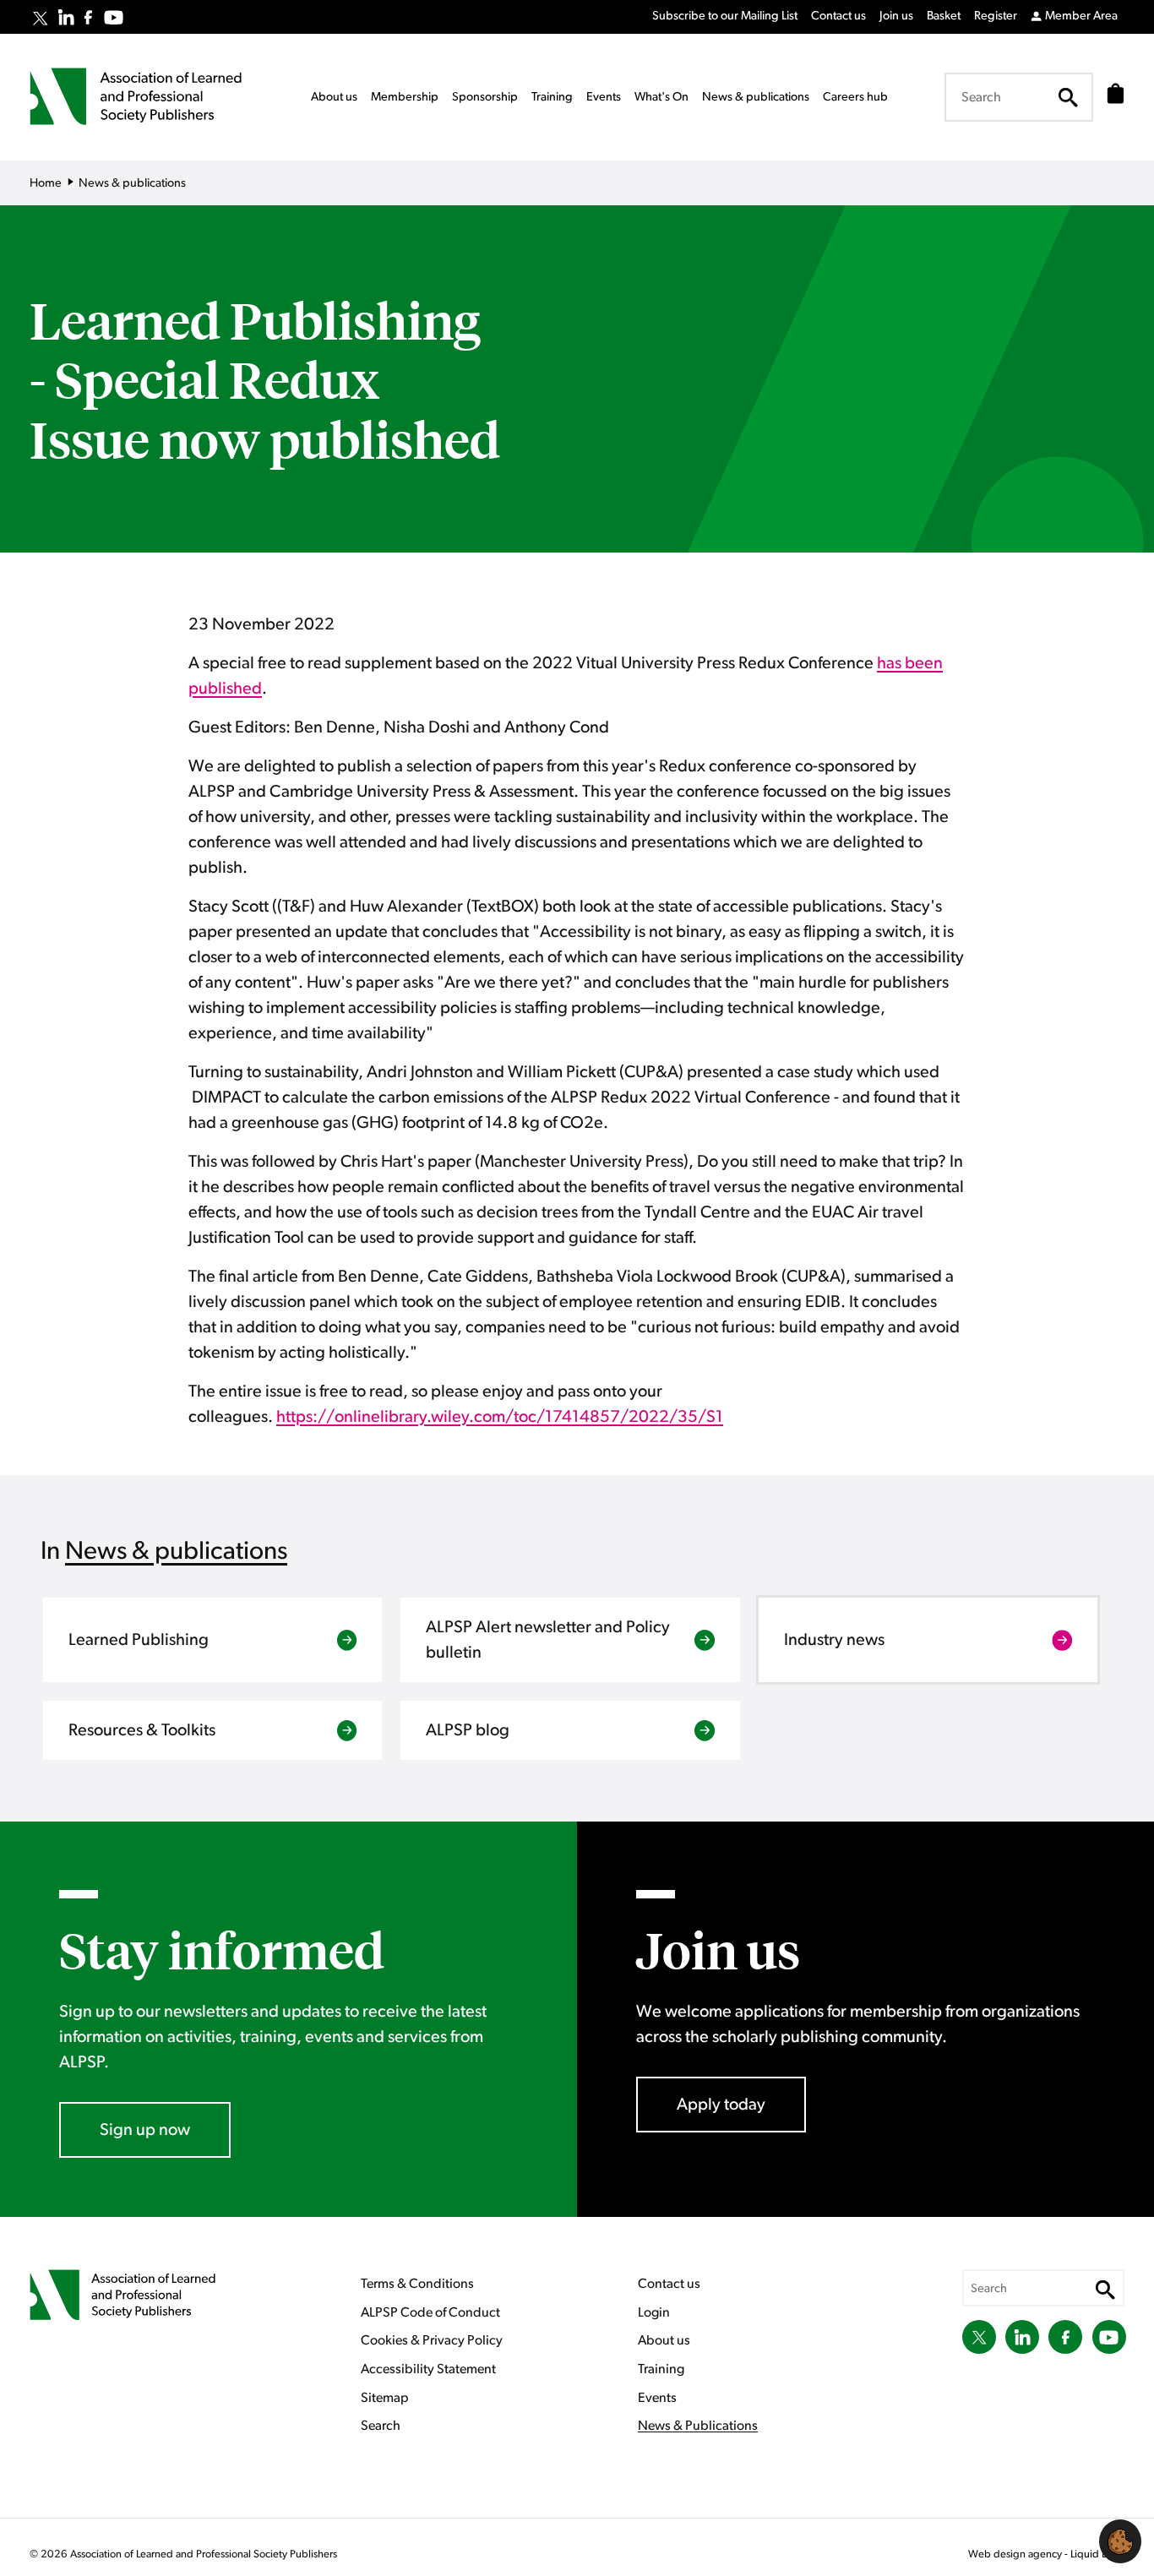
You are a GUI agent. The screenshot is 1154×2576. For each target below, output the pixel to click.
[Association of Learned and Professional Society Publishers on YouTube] (114, 17)
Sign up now (145, 2130)
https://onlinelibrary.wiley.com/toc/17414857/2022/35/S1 (500, 1417)
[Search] (1068, 97)
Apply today (721, 2105)
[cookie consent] (1120, 2541)
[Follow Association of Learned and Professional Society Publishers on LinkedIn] (66, 17)
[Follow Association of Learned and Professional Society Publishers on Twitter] (40, 19)
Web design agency (1016, 2554)
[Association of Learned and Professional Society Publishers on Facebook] (88, 17)
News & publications (176, 1551)
